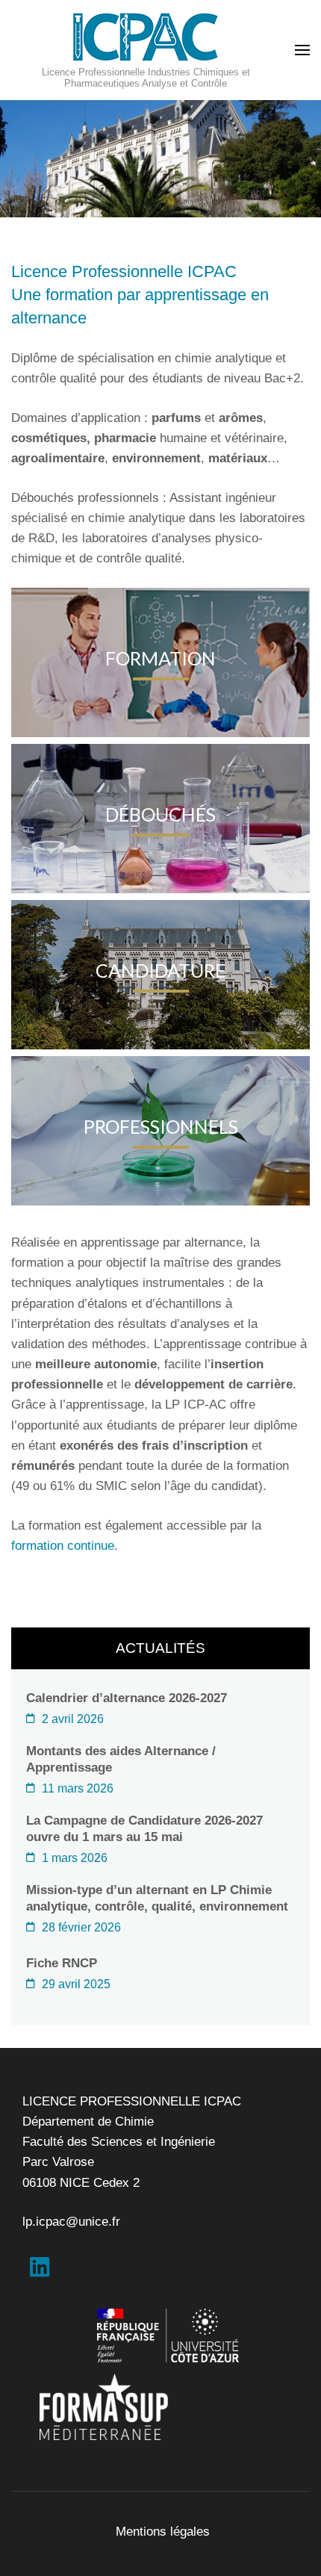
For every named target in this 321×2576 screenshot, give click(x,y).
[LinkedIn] (40, 2271)
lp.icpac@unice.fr (71, 2222)
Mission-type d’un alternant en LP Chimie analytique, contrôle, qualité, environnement (157, 1898)
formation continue (63, 1546)
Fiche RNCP (62, 1963)
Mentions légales (163, 2532)
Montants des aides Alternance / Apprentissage (121, 1759)
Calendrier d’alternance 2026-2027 (127, 1698)
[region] (160, 159)
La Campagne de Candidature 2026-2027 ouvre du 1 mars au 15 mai (144, 1829)
